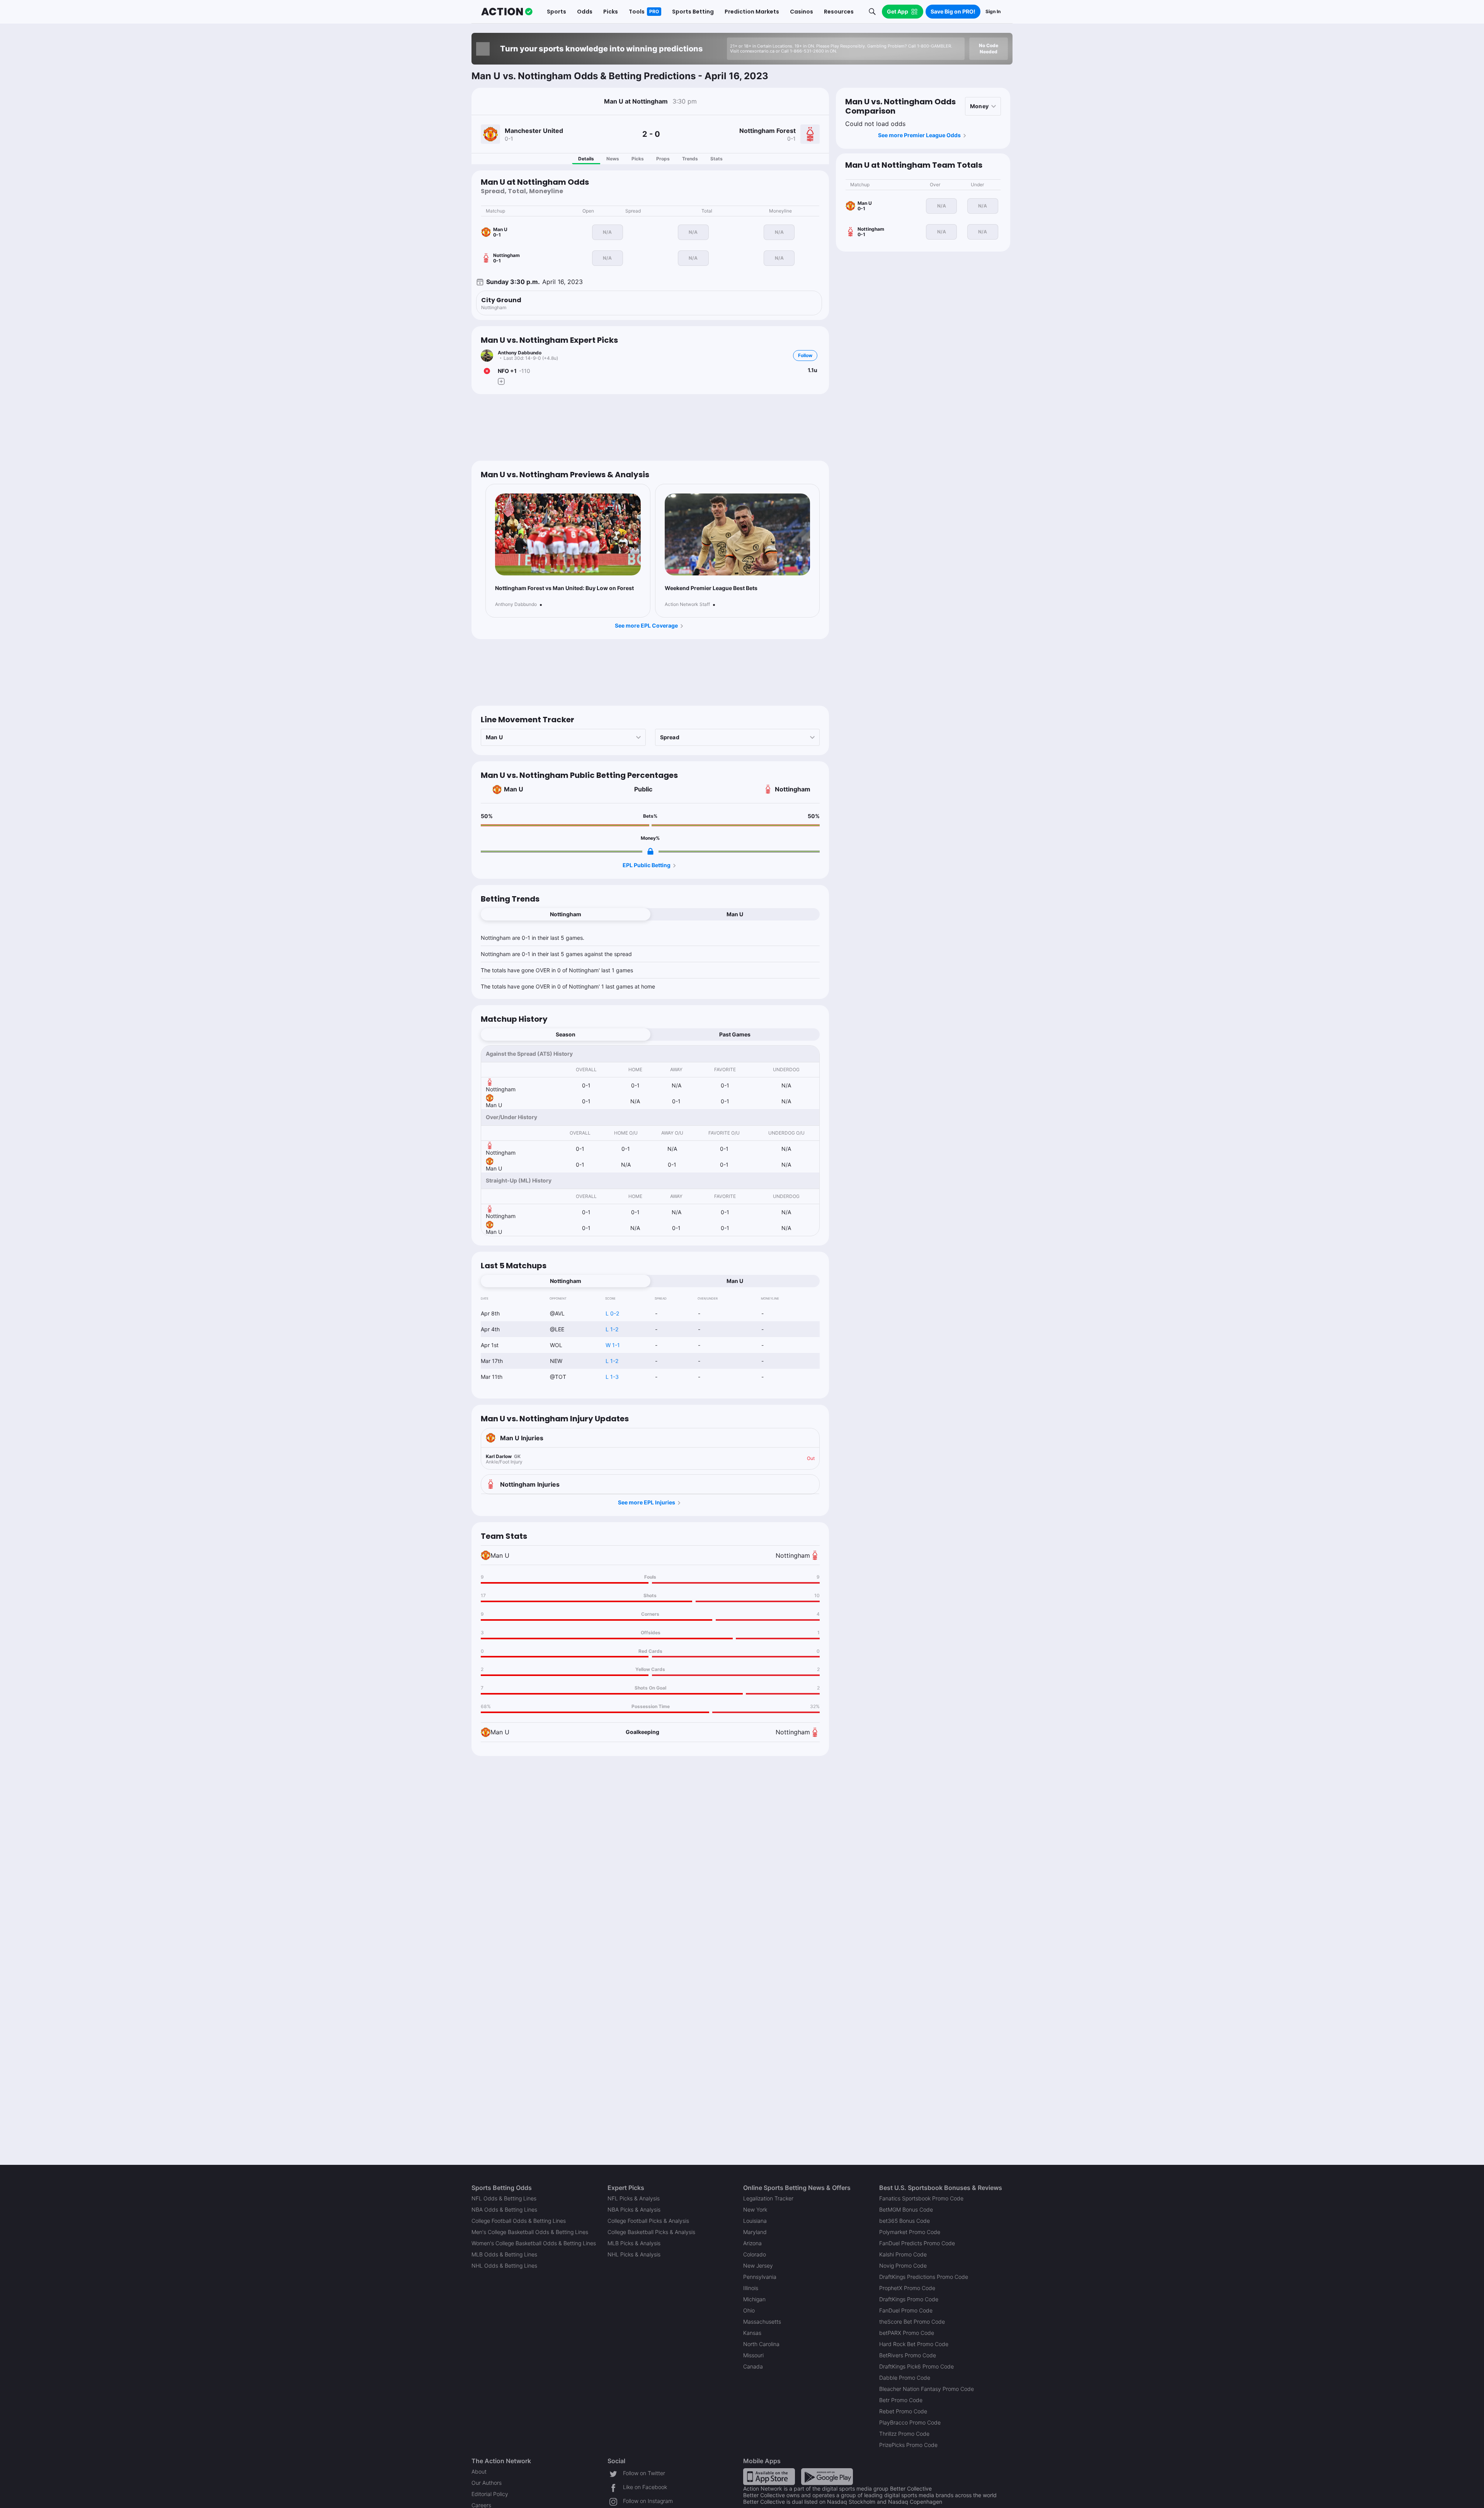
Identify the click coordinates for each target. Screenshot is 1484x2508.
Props (663, 159)
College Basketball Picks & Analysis (651, 2232)
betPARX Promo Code (907, 2333)
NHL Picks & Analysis (634, 2254)
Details (586, 159)
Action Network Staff (687, 604)
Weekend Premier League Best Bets (711, 588)
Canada (753, 2366)
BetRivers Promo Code (908, 2355)
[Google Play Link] (827, 2476)
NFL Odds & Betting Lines (504, 2198)
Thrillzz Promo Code (904, 2434)
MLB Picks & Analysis (634, 2243)
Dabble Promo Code (905, 2378)
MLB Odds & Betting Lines (504, 2254)
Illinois (751, 2288)
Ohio (749, 2310)
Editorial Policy (490, 2494)
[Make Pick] (501, 381)
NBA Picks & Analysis (634, 2209)
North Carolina (761, 2344)
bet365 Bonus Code (905, 2221)
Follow (805, 355)
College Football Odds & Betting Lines (519, 2221)
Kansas (752, 2333)
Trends (690, 159)
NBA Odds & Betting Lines (504, 2209)
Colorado (755, 2254)
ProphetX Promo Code (907, 2288)
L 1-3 (612, 1377)
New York (755, 2209)
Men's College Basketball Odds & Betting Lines (530, 2232)
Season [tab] (566, 1034)
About (479, 2471)
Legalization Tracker (768, 2198)
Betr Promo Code (901, 2400)
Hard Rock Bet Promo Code (914, 2344)
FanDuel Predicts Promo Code (917, 2243)
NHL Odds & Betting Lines (504, 2266)
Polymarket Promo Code (910, 2232)
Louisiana (755, 2221)
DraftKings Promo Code (909, 2299)
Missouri (753, 2355)
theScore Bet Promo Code (912, 2322)
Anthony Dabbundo (520, 353)
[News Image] (568, 534)
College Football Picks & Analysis (648, 2221)
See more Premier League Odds (919, 135)
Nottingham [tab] (566, 914)
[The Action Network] (507, 12)
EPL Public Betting (647, 865)
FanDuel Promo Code (906, 2310)
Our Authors (487, 2483)
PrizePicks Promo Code (908, 2445)
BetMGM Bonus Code (906, 2209)
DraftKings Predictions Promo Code (924, 2277)
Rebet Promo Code (903, 2411)
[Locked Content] (650, 851)
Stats (716, 159)
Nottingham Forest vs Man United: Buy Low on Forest (564, 588)
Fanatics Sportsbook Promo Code (921, 2198)
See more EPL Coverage (646, 625)
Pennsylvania (760, 2277)
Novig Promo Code (903, 2266)
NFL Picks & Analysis (634, 2198)
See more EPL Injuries (647, 1502)
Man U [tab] (735, 914)
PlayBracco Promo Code (910, 2422)
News (613, 159)
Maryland (755, 2232)
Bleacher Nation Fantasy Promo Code (927, 2389)
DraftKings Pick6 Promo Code (916, 2366)
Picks (638, 159)
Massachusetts (762, 2322)
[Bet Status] (487, 371)
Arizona (752, 2243)
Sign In (993, 11)
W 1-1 (613, 1345)
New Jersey (758, 2266)
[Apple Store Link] (769, 2476)
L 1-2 (612, 1329)
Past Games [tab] (735, 1034)
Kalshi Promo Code (903, 2254)
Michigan (754, 2299)
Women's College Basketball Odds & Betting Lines (534, 2243)
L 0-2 (612, 1313)
